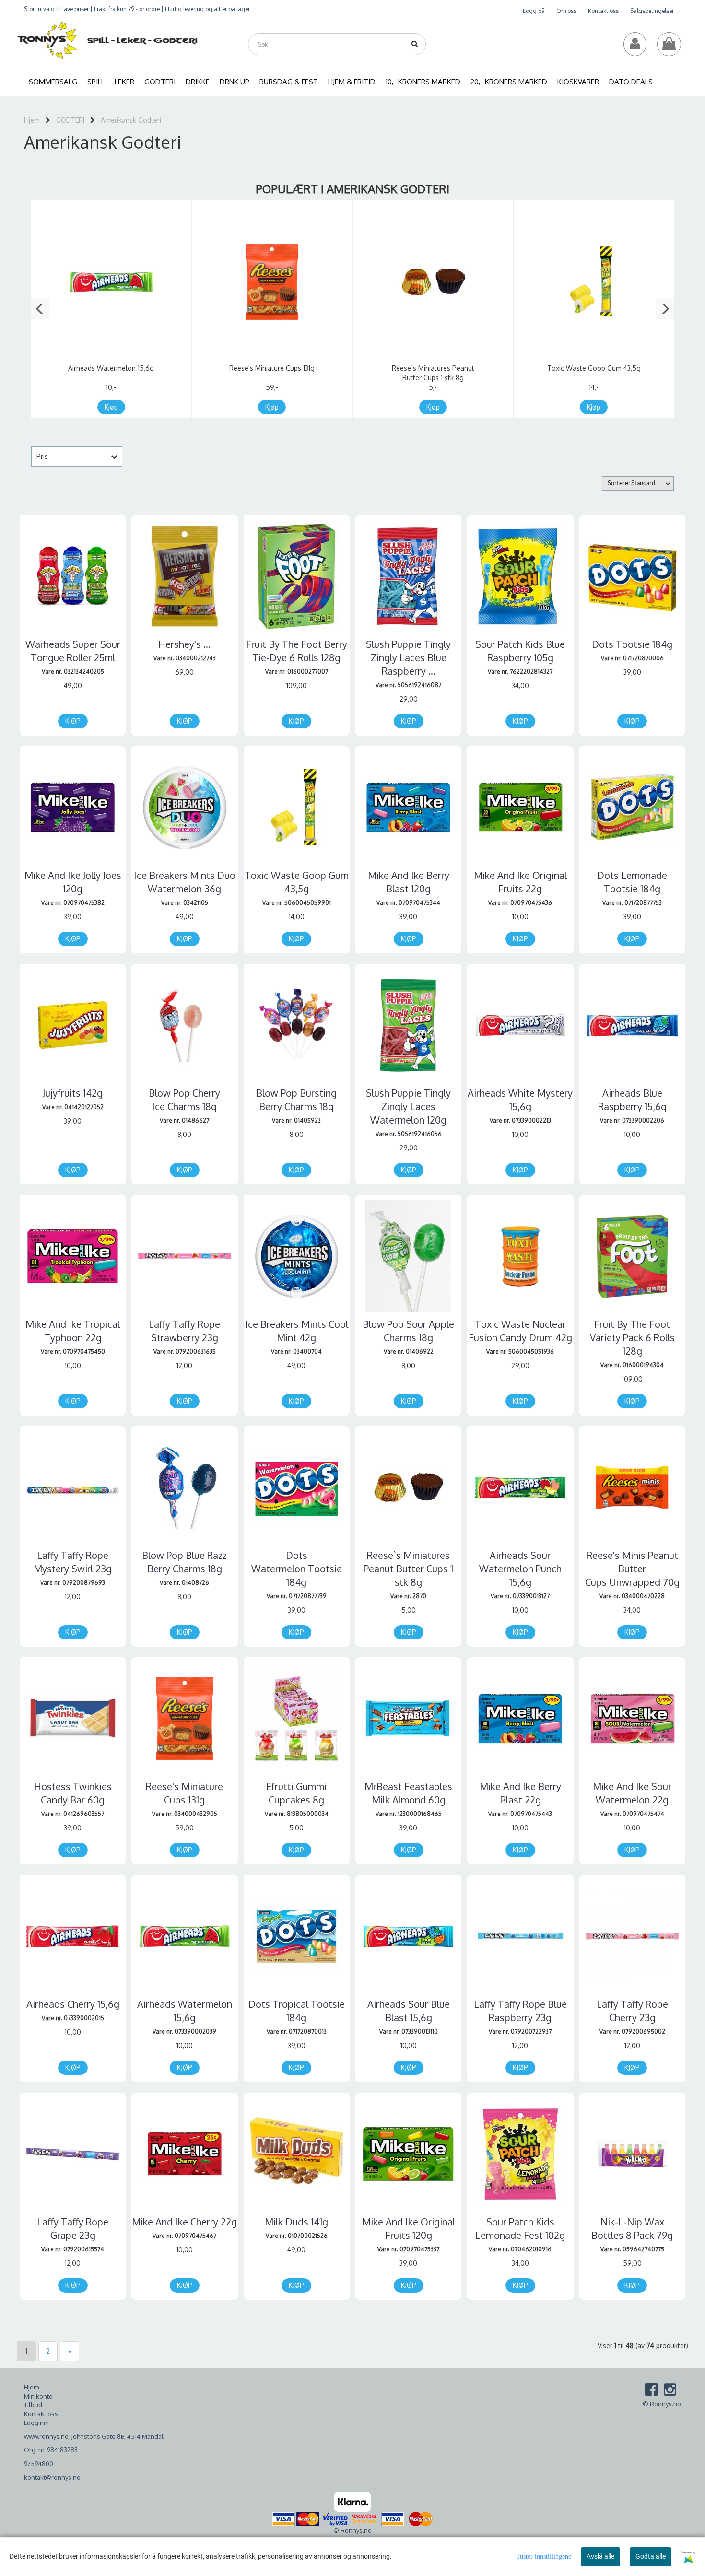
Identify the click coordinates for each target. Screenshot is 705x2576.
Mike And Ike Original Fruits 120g (409, 2228)
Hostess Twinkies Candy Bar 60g (73, 1793)
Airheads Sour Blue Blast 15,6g (409, 2011)
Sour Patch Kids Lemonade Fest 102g (520, 2228)
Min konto (38, 2396)
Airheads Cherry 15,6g (73, 2004)
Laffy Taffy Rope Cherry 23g (632, 2011)
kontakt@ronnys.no (52, 2477)
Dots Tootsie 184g (632, 644)
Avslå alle (600, 2556)
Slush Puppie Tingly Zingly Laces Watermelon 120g (408, 1106)
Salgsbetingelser (652, 11)
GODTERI (70, 120)
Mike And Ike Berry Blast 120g (409, 882)
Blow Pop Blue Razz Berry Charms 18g (184, 1562)
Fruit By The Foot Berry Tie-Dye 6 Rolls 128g (297, 651)
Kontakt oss (603, 11)
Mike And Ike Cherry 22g (184, 2222)
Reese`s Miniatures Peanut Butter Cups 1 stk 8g (408, 1569)
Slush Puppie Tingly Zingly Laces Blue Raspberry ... (408, 657)
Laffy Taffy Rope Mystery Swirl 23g (73, 1562)
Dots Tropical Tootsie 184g (297, 2011)
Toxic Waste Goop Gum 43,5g (594, 368)
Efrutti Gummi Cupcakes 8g (296, 1793)
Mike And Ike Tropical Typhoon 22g (73, 1331)
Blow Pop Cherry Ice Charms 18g (184, 1100)
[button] (40, 309)
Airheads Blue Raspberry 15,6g (632, 1100)
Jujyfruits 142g (73, 1093)
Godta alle (651, 2556)
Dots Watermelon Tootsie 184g (297, 1569)
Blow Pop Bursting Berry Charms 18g (296, 1100)
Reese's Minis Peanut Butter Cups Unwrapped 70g (632, 1569)
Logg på (534, 11)
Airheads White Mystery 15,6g (520, 1100)
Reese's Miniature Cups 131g (272, 368)
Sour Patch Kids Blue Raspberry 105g (520, 651)
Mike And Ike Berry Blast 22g (520, 1793)
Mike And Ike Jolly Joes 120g (73, 882)
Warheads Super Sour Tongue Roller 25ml (73, 651)
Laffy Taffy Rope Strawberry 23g (184, 1331)
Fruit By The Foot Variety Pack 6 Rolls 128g (632, 1337)
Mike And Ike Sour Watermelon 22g (632, 1793)
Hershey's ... (184, 644)
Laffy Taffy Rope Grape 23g (73, 2228)
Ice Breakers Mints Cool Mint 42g (297, 1331)
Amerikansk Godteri (131, 120)
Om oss (566, 11)
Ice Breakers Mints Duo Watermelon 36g (185, 882)
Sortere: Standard (631, 484)
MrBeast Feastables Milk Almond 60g (408, 1793)
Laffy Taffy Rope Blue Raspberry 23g (520, 2011)
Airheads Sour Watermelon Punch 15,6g (520, 1569)
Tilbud (33, 2405)
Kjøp (111, 407)
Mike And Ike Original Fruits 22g (520, 882)
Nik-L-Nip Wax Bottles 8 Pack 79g (632, 2228)
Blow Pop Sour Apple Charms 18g (408, 1331)
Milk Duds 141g (296, 2222)
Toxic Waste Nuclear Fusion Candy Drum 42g (520, 1331)
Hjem (32, 120)
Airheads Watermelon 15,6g (111, 368)
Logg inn (36, 2423)
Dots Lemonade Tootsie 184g (632, 882)
